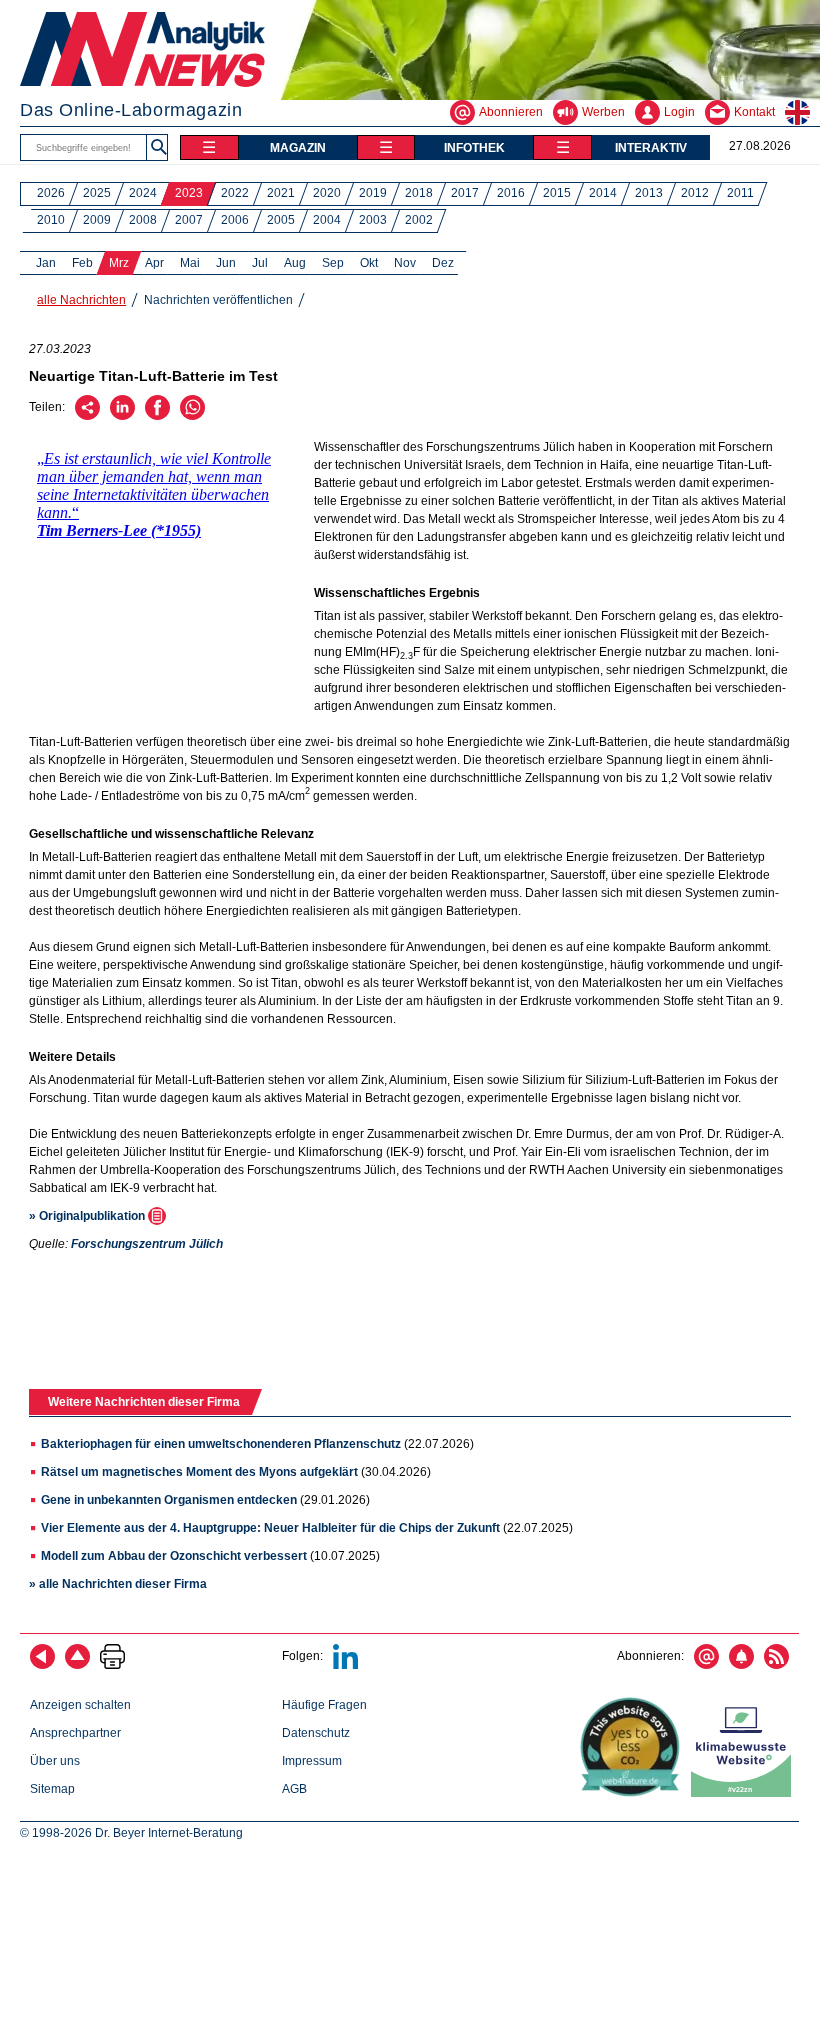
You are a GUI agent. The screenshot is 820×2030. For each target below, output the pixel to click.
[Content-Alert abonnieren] (741, 1665)
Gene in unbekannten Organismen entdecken (169, 1500)
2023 (189, 193)
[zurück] (42, 1665)
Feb (82, 263)
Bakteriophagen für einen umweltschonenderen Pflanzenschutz (221, 1444)
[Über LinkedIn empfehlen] (122, 416)
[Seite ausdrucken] (112, 1665)
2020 (327, 193)
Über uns (55, 1761)
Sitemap (52, 1789)
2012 (695, 193)
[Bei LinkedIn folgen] (345, 1665)
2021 (281, 193)
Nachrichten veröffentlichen (218, 300)
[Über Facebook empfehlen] (157, 416)
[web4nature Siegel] (634, 1793)
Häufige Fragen (324, 1705)
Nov (405, 263)
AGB (294, 1789)
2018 (419, 193)
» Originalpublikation (88, 1216)
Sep (333, 263)
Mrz (119, 263)
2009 (97, 220)
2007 (189, 220)
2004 (327, 220)
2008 (143, 220)
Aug (295, 263)
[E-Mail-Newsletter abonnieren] (706, 1665)
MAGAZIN (298, 148)
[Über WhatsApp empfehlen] (192, 416)
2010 (51, 220)
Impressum (312, 1761)
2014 (603, 193)
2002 (419, 220)
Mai (190, 263)
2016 (511, 193)
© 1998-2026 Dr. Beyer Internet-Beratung (131, 1833)
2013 (649, 193)
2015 (557, 193)
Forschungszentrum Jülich (147, 1244)
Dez (443, 263)
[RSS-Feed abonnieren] (776, 1665)
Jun (226, 263)
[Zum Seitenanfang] (77, 1665)
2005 (281, 220)
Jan (46, 263)
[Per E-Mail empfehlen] (87, 416)
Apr (154, 263)
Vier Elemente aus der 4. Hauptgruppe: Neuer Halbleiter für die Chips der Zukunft (270, 1528)
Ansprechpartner (75, 1733)
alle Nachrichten (81, 300)
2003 (373, 220)
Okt (369, 263)
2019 (373, 193)
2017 (465, 193)
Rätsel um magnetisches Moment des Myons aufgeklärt (199, 1472)
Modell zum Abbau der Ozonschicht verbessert (174, 1556)
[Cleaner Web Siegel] (745, 1793)
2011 (740, 193)
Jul (260, 263)
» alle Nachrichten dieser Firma (118, 1584)
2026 (51, 193)
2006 (235, 220)
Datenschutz (316, 1733)
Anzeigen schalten (80, 1705)
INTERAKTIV (651, 148)
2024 (143, 193)
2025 (97, 193)
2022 (235, 193)
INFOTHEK (474, 148)
